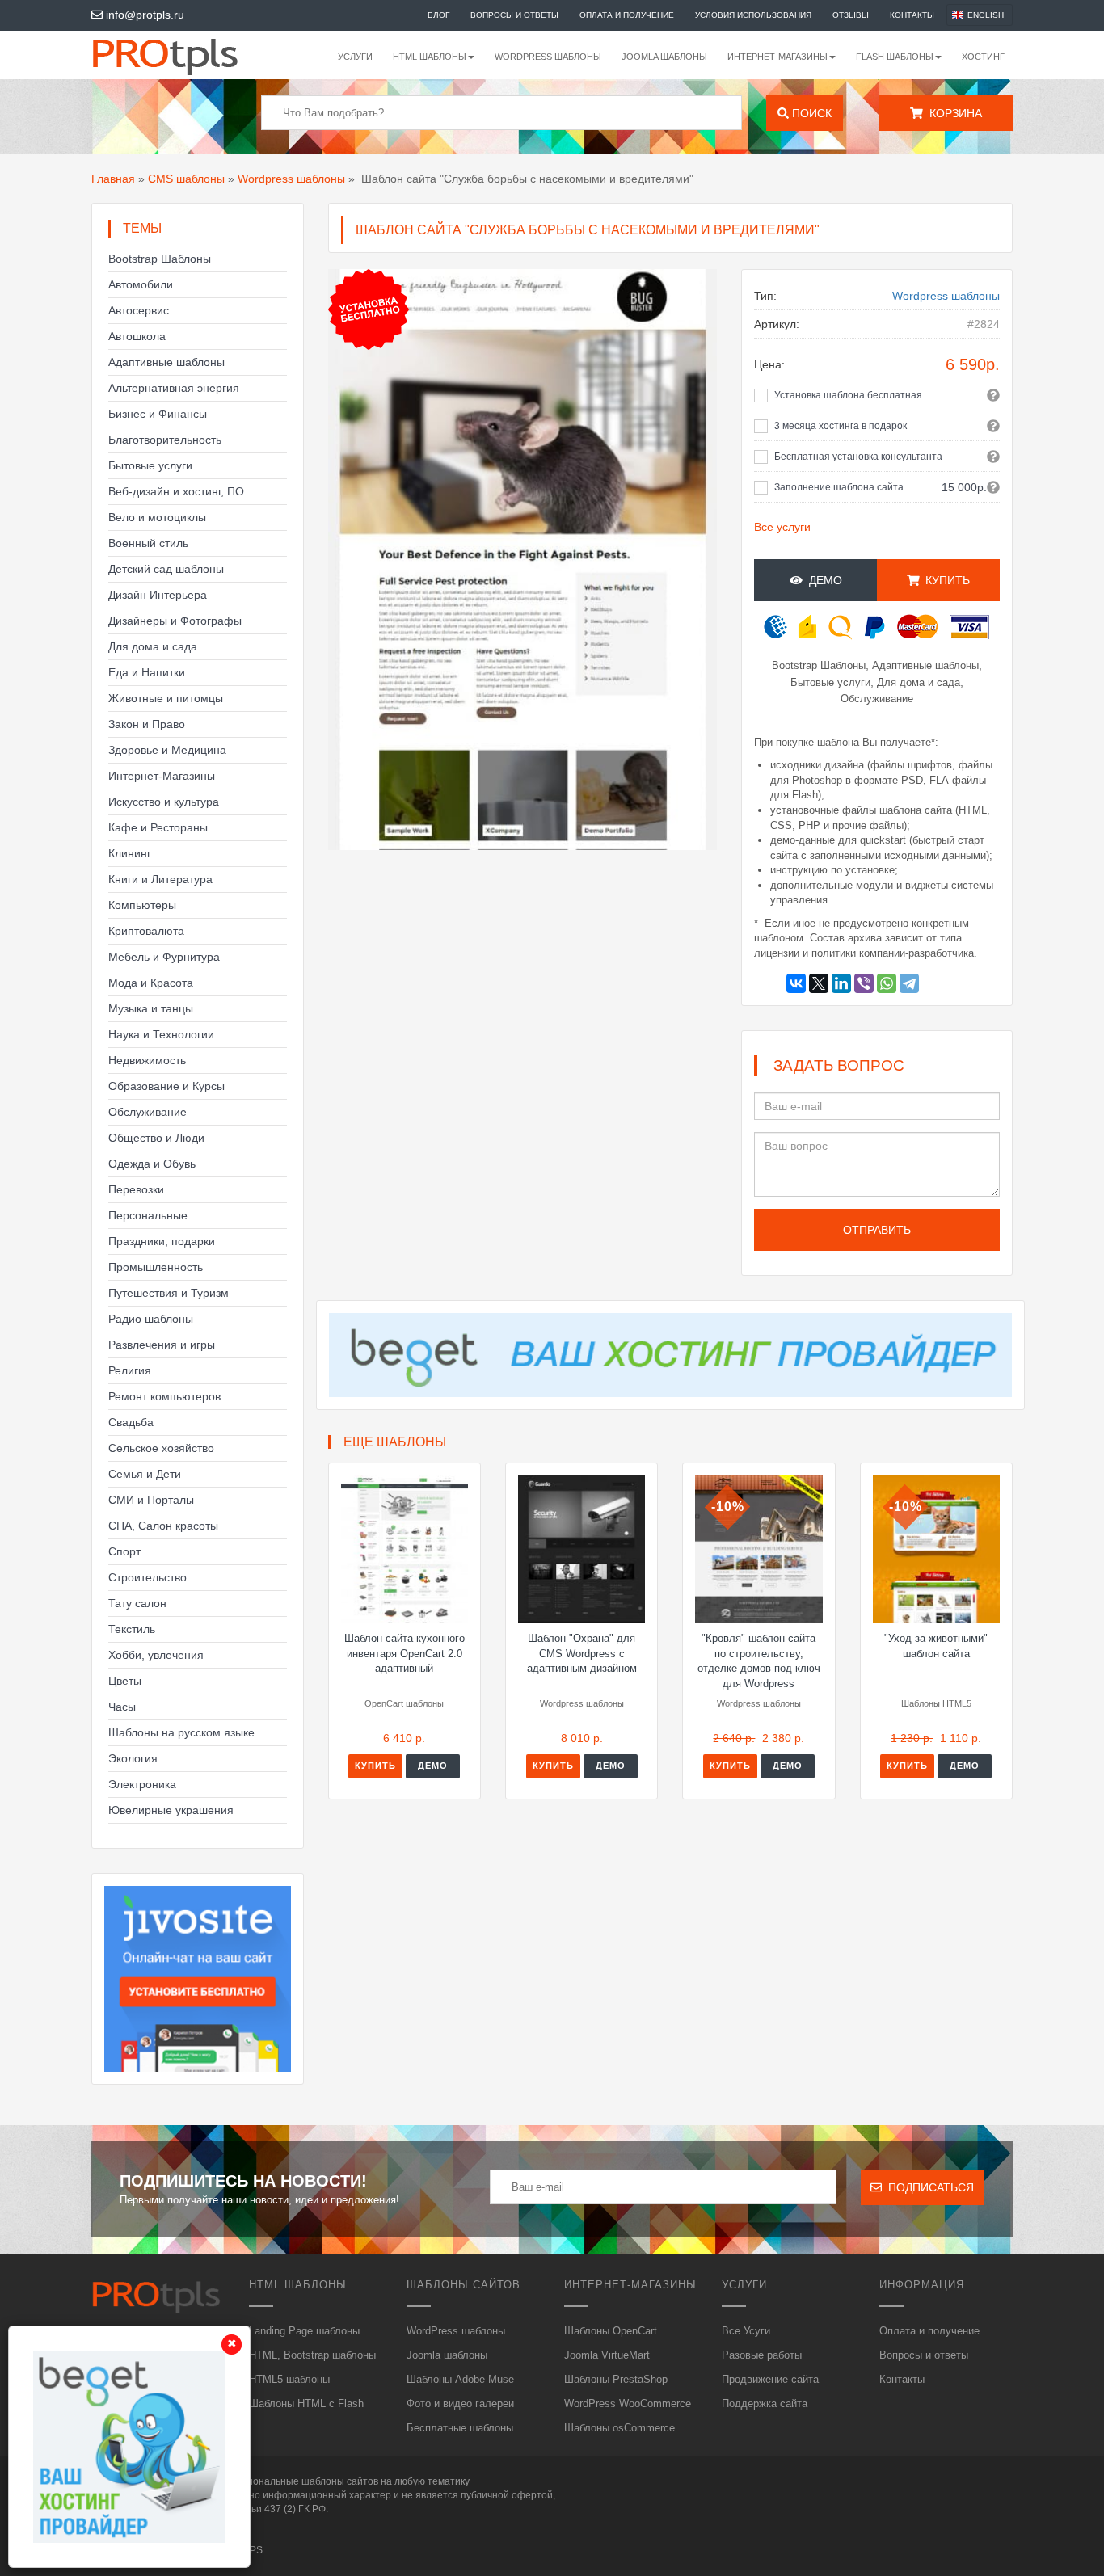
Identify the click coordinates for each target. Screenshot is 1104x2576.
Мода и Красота (151, 983)
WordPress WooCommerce (628, 2403)
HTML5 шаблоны (289, 2379)
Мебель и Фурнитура (164, 957)
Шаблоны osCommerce (619, 2428)
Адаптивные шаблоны (166, 362)
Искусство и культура (164, 802)
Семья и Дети (145, 1474)
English (986, 15)
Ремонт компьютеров (164, 1396)
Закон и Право (147, 724)
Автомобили (141, 284)
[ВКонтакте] (796, 983)
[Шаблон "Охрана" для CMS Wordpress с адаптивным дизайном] (581, 1549)
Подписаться (928, 2187)
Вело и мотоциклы (157, 517)
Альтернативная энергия (174, 388)
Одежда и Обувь (152, 1164)
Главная (113, 179)
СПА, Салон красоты (163, 1526)
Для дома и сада (153, 646)
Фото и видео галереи (460, 2403)
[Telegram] (909, 983)
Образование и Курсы (166, 1086)
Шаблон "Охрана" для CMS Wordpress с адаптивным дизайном (582, 1653)
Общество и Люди (156, 1138)
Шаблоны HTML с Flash (306, 2403)
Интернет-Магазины (162, 776)
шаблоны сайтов (340, 2481)
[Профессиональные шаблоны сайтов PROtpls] (187, 55)
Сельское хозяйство (161, 1448)
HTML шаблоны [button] (430, 57)
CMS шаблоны (186, 179)
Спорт (124, 1551)
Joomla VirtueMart (607, 2355)
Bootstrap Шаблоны (160, 259)
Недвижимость (147, 1060)
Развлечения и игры (162, 1345)
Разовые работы (762, 2355)
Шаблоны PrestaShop (616, 2379)
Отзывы (851, 15)
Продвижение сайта (770, 2379)
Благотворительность (165, 440)
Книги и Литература (160, 879)
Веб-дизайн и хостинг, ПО (176, 491)
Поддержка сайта (765, 2403)
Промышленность (156, 1267)
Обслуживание (147, 1112)
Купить (375, 1766)
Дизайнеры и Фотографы (175, 621)
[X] (819, 983)
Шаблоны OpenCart (611, 2331)
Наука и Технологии (161, 1034)
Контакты (912, 15)
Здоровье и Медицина (167, 750)
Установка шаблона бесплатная (848, 395)
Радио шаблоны (151, 1319)
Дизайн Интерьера (158, 595)
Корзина (952, 113)
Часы (122, 1707)
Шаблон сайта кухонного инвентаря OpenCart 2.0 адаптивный (405, 1653)
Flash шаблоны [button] (895, 57)
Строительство (147, 1577)
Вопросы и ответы (514, 15)
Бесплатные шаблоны (460, 2428)
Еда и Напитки (147, 672)
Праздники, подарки (162, 1241)
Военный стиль (148, 543)
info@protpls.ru (143, 15)
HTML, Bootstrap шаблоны (312, 2355)
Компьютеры (142, 905)
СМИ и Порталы (151, 1500)
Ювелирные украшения (171, 1810)
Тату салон (137, 1603)
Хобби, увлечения (156, 1655)
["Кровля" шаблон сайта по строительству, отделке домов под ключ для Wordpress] (758, 1549)
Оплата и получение (627, 15)
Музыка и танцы (151, 1008)
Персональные (148, 1215)
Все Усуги (746, 2331)
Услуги (355, 57)
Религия (130, 1370)
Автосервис (139, 310)
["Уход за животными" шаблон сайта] (936, 1549)
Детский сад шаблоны (166, 569)
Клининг (130, 853)
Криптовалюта (146, 931)
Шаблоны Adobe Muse (460, 2379)
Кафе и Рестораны (158, 827)
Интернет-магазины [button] (777, 57)
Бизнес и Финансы (158, 414)
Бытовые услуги (150, 465)
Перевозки (136, 1189)
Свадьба (131, 1422)
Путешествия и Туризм (169, 1293)
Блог (438, 15)
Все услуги (782, 527)
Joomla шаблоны (664, 57)
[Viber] (864, 983)
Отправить (877, 1230)
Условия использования (753, 15)
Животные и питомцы (166, 698)
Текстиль (132, 1629)
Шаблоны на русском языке (181, 1732)
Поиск (810, 113)
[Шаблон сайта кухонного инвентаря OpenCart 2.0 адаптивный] (405, 1549)
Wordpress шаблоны (291, 179)
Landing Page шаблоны (304, 2331)
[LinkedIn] (841, 983)
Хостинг (983, 57)
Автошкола (137, 336)
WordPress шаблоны (548, 57)
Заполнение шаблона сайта (839, 487)
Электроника (142, 1784)
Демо (822, 580)
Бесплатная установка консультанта (858, 457)
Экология (133, 1758)
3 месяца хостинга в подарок (841, 426)
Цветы (125, 1681)
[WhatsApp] (887, 983)
